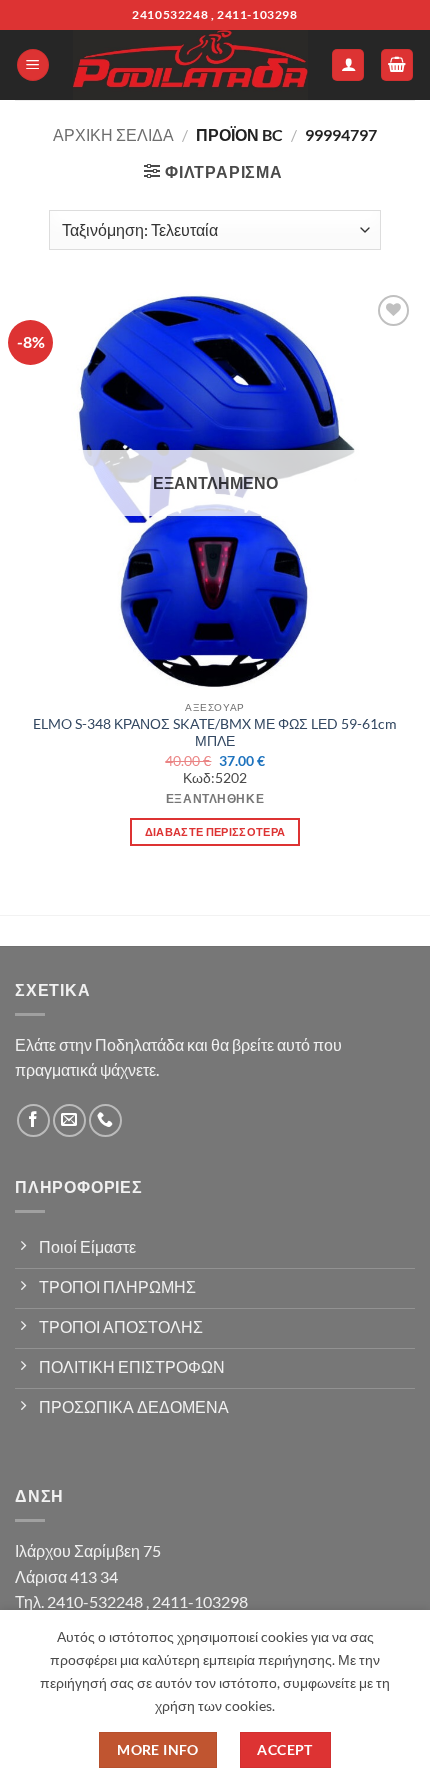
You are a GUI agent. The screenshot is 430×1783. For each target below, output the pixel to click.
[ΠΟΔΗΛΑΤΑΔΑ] (190, 65)
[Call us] (105, 1120)
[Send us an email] (69, 1120)
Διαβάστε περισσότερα (215, 831)
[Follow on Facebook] (33, 1120)
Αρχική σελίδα (113, 134)
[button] (33, 65)
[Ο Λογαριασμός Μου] (348, 65)
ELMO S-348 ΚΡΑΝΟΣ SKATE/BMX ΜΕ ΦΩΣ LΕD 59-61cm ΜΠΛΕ (215, 733)
